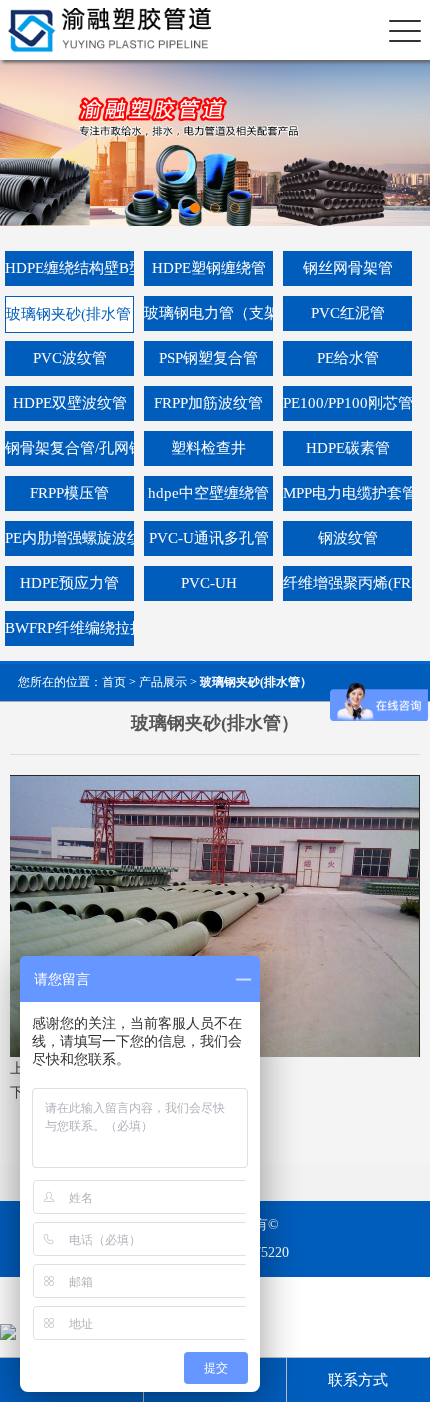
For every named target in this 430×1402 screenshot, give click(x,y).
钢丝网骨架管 (348, 268)
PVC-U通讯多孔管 (209, 538)
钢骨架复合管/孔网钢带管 (69, 448)
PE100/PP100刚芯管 (347, 403)
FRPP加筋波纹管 (208, 403)
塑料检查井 (208, 448)
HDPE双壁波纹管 (70, 403)
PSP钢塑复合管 (208, 358)
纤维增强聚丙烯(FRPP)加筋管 (347, 583)
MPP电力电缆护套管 (347, 493)
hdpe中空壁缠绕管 (208, 493)
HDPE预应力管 (69, 583)
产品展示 (163, 682)
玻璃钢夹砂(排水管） (70, 314)
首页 (114, 682)
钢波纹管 (348, 538)
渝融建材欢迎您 (102, 30)
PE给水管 (348, 358)
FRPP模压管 (69, 493)
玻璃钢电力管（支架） (208, 313)
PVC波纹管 (70, 358)
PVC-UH (209, 583)
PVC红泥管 (348, 313)
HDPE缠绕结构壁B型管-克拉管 (69, 268)
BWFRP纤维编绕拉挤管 (69, 628)
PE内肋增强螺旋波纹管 (69, 538)
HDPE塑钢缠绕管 (209, 268)
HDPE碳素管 (348, 448)
